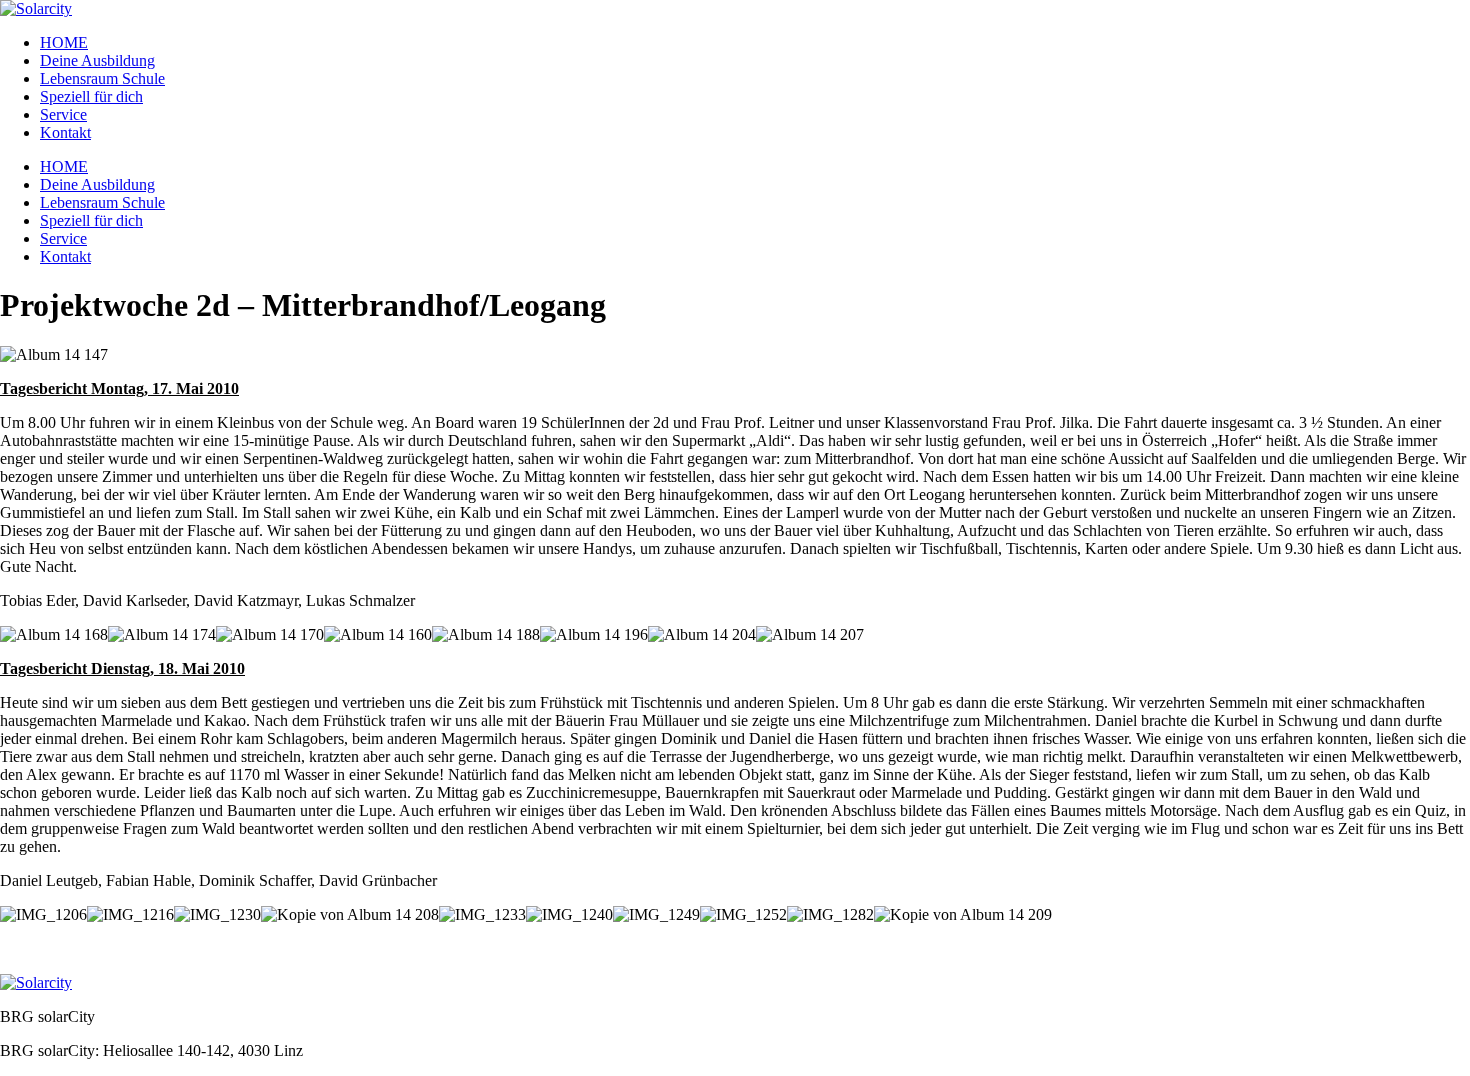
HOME (64, 42)
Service (63, 114)
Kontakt (65, 132)
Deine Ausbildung (97, 60)
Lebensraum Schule (102, 78)
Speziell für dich (91, 96)
